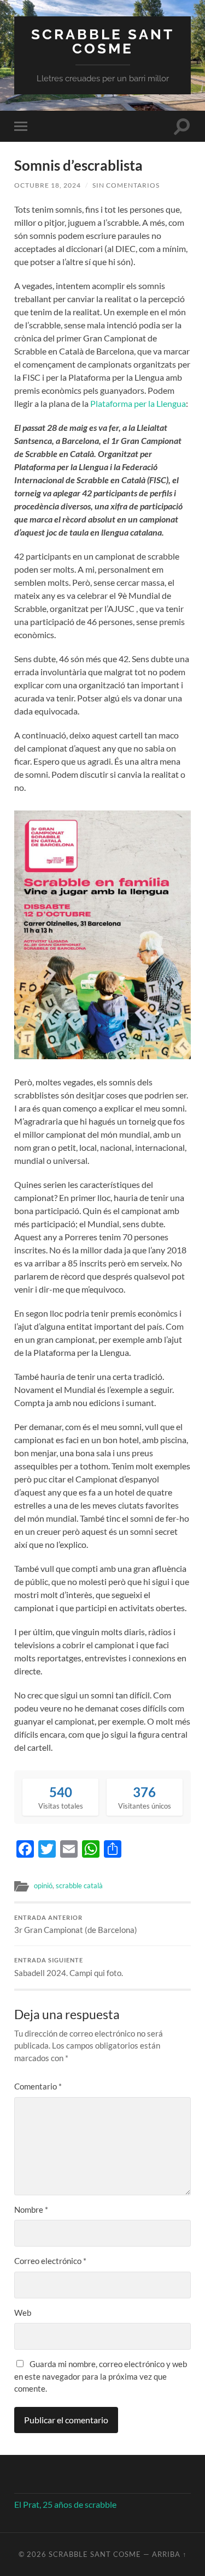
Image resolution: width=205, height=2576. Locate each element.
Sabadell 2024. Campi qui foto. (69, 1967)
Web (23, 2313)
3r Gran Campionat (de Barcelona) (76, 1925)
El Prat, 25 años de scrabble (65, 2504)
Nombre (31, 2209)
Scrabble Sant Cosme (103, 41)
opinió (43, 1886)
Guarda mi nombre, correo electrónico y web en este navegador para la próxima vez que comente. (101, 2376)
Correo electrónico (50, 2261)
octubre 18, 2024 (48, 185)
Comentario (38, 2086)
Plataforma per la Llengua (138, 403)
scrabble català (79, 1886)
